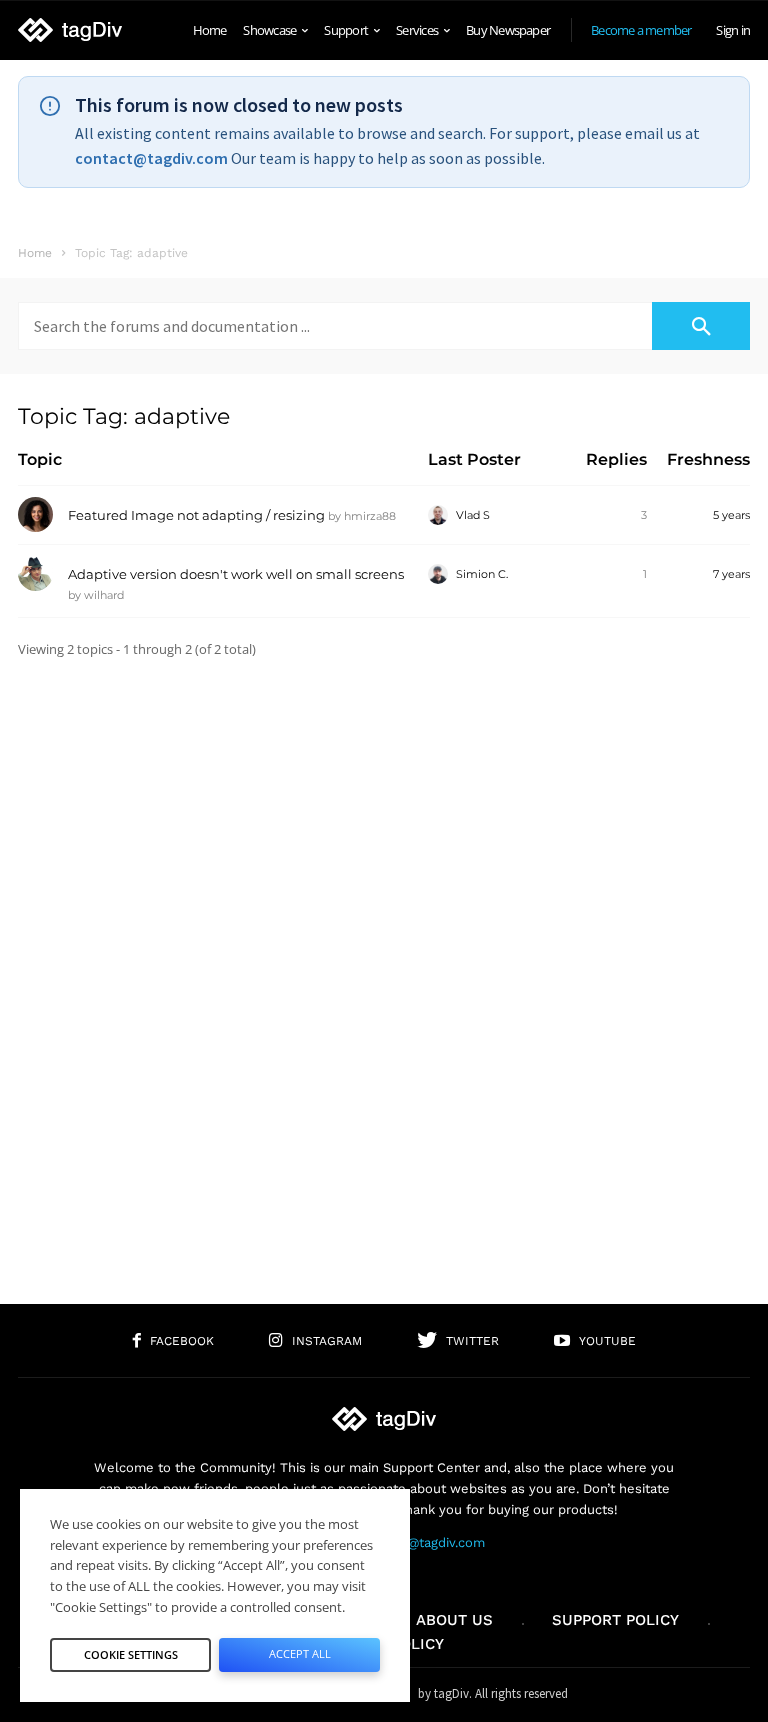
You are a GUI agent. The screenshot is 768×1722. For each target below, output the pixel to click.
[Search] (701, 326)
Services (417, 30)
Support (346, 30)
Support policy (615, 1620)
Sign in (733, 30)
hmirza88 (370, 516)
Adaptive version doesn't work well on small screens (236, 574)
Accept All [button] (300, 1653)
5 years (731, 515)
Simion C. (482, 574)
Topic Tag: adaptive (124, 416)
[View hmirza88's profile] (35, 528)
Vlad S (473, 515)
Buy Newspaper (508, 30)
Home (210, 30)
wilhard (104, 595)
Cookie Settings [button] (131, 1654)
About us (454, 1620)
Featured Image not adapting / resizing (196, 515)
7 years (731, 574)
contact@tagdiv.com (151, 158)
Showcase (269, 30)
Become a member (641, 30)
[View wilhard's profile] (35, 587)
